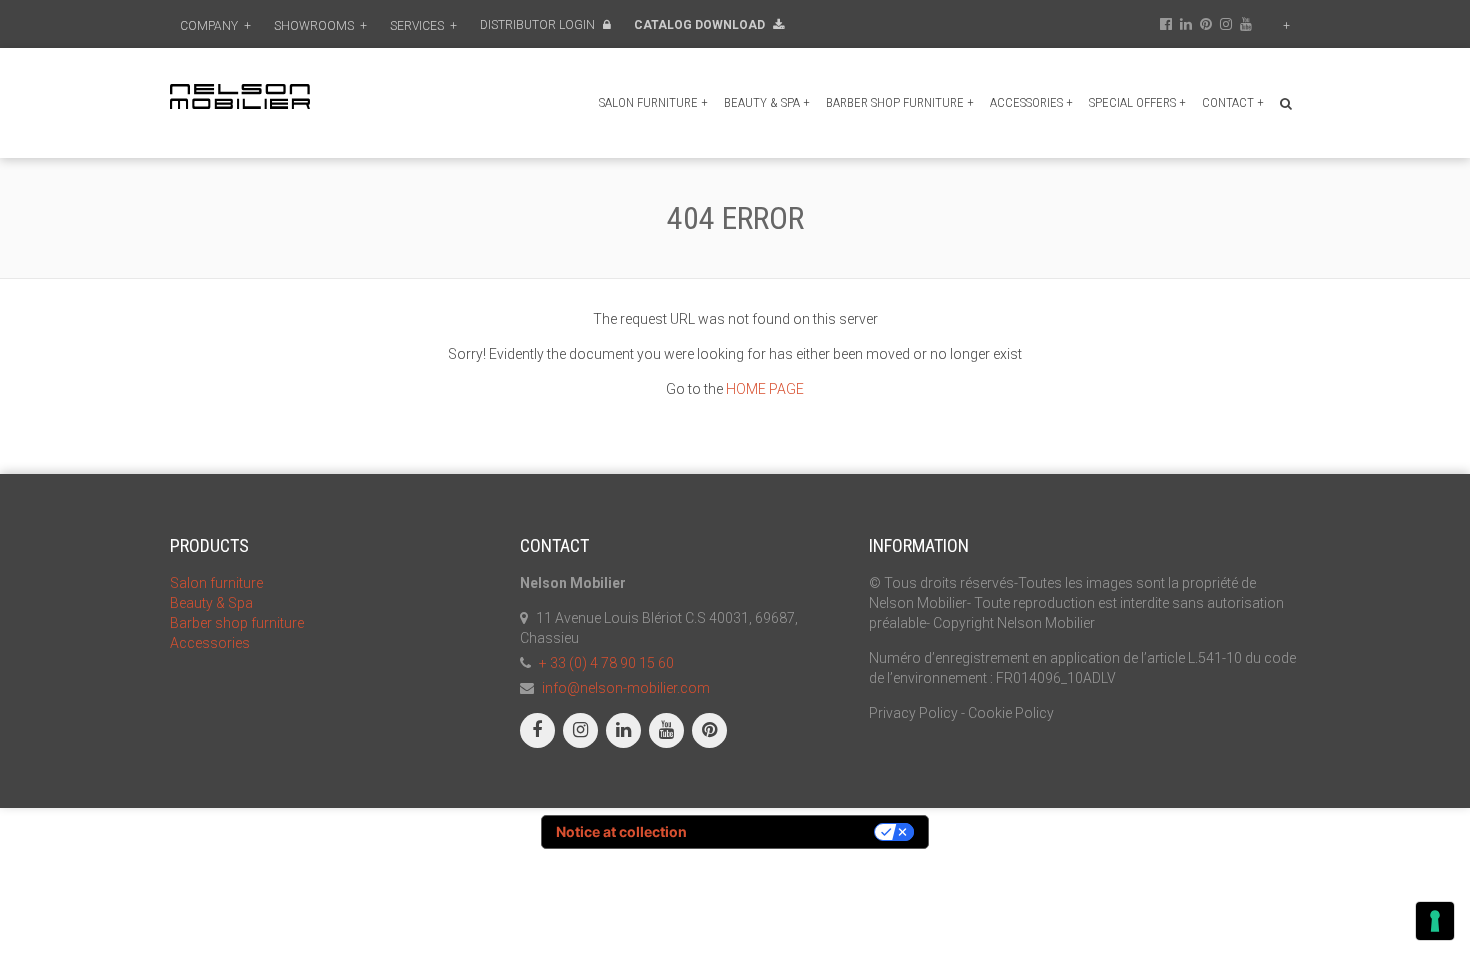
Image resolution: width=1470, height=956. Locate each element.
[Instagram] (580, 730)
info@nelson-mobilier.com (626, 688)
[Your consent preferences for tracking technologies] (1435, 921)
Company (215, 26)
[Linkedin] (623, 730)
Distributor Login (539, 25)
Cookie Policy (1011, 713)
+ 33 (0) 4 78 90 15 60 (606, 663)
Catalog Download (701, 25)
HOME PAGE (765, 389)
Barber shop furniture (900, 102)
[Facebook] (537, 730)
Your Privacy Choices (789, 831)
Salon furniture (653, 102)
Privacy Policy (913, 713)
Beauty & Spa (767, 102)
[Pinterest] (709, 730)
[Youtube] (666, 730)
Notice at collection (621, 831)
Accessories (1031, 102)
